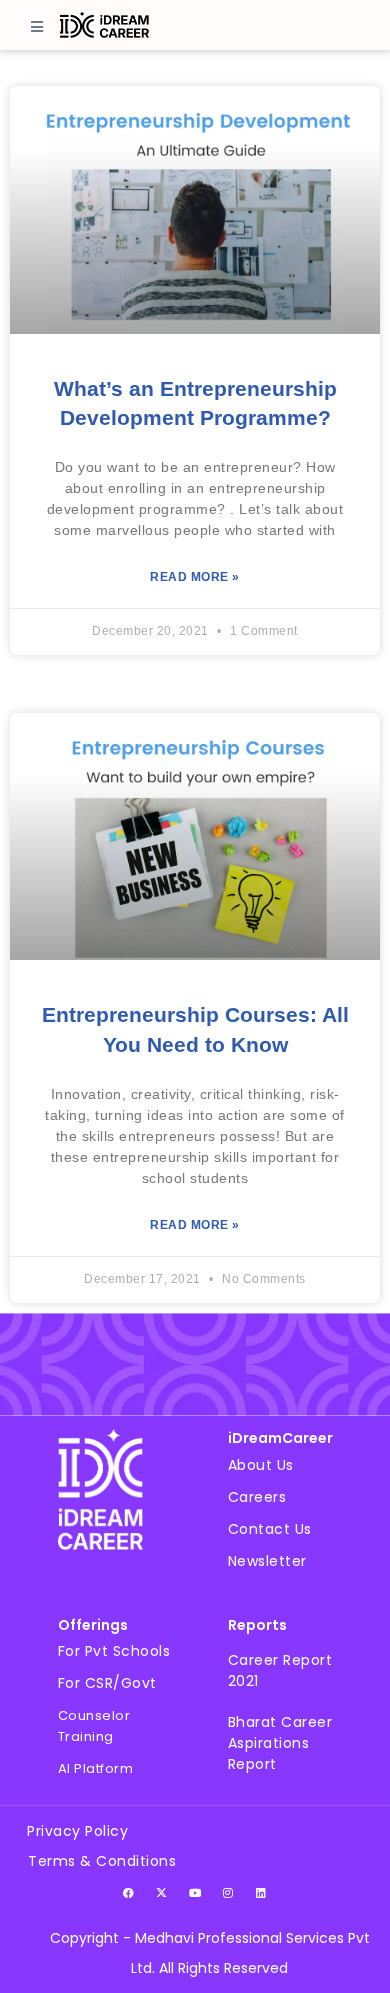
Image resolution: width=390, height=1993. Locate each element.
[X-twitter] (162, 1893)
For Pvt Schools (114, 1651)
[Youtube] (195, 1893)
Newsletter (267, 1561)
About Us (261, 1465)
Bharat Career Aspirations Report (280, 1743)
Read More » (195, 577)
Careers (257, 1497)
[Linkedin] (261, 1893)
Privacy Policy (77, 1831)
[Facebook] (129, 1893)
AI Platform (96, 1768)
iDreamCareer (280, 1438)
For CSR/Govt (107, 1683)
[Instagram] (228, 1893)
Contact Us (270, 1529)
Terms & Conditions (102, 1861)
